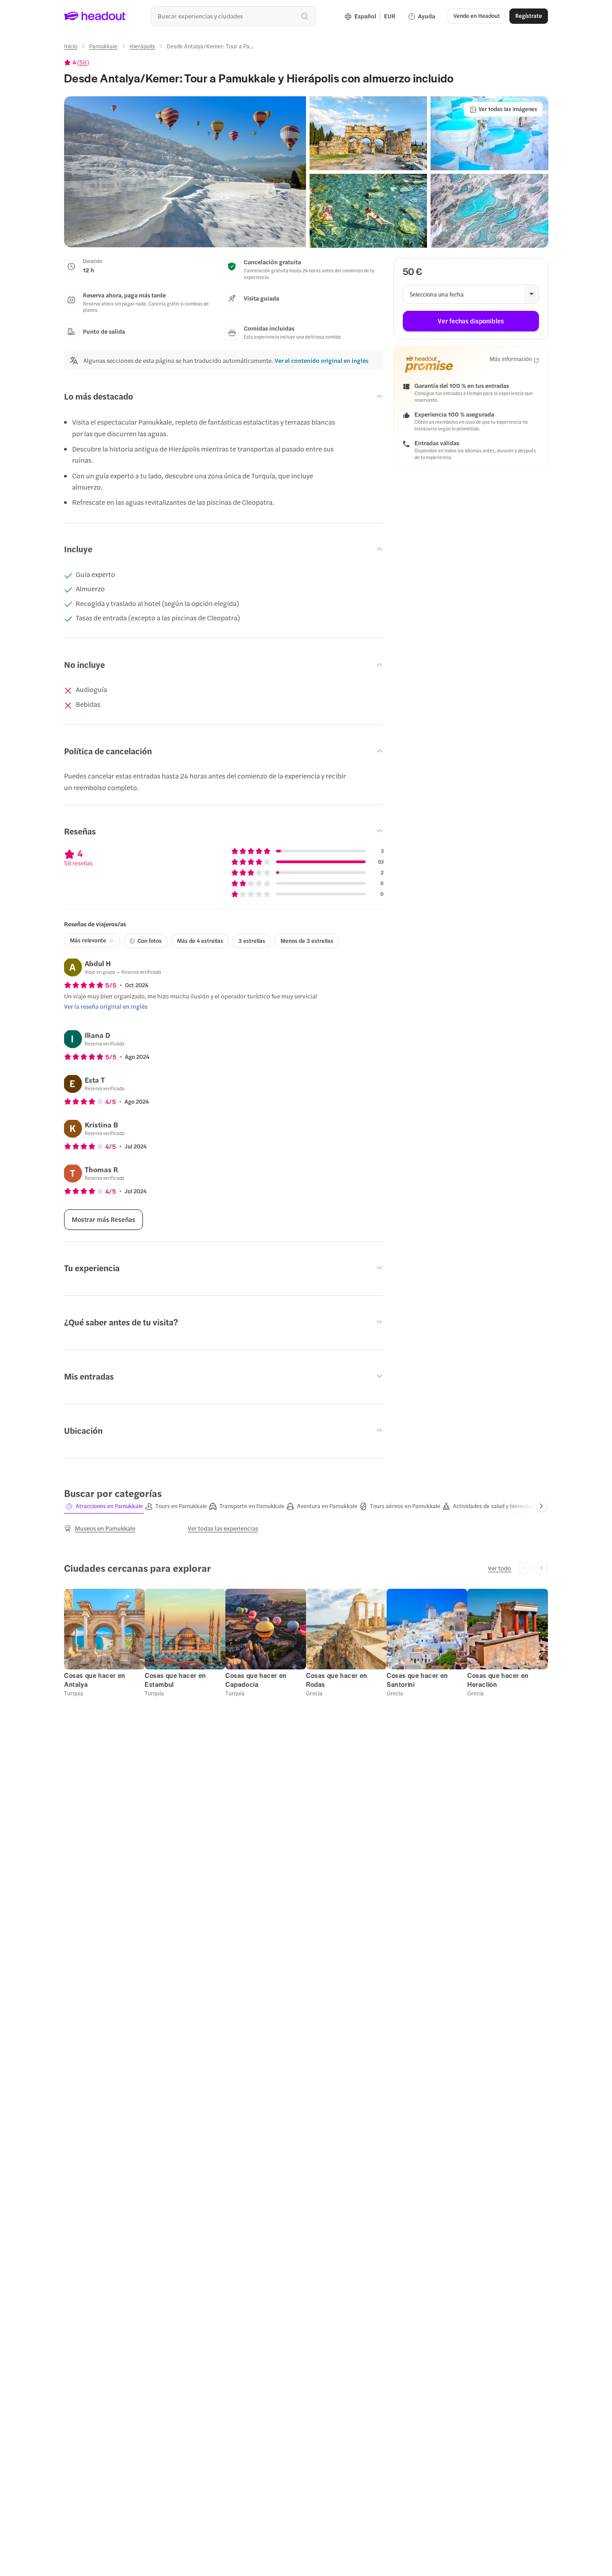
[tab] (104, 1506)
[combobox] (233, 16)
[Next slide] (541, 1506)
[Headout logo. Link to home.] (95, 16)
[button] (185, 172)
